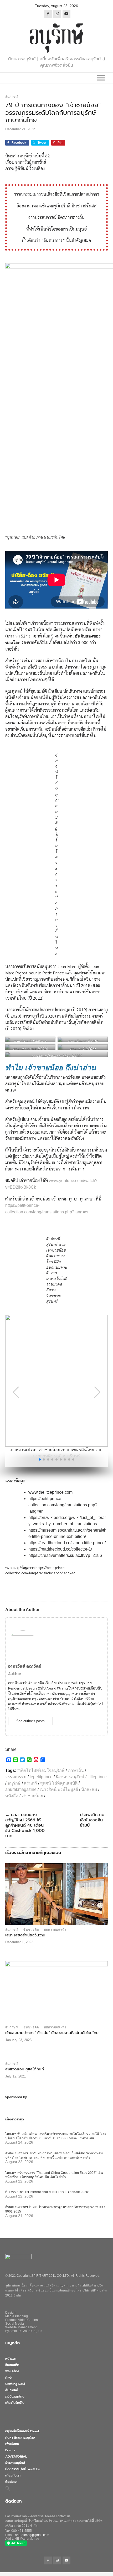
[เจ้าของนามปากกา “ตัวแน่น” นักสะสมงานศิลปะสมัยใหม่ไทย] (56, 1992)
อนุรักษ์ (14, 1783)
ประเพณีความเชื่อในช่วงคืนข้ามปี (92, 1820)
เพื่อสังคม (12, 2444)
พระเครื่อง (12, 2371)
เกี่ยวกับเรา (13, 2475)
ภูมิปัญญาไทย (15, 2396)
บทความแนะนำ (55, 1930)
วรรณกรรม (16, 1777)
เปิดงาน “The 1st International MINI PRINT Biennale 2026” (47, 2192)
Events (10, 2450)
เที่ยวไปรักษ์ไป (15, 2403)
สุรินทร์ (30, 1783)
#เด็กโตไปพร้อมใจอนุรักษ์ (41, 1770)
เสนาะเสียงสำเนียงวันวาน (25, 1935)
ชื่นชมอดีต (31, 1930)
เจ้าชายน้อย (32, 1796)
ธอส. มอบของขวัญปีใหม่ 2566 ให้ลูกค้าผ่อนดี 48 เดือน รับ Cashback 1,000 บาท (25, 1825)
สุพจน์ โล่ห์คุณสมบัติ (59, 1783)
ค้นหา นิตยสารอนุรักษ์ (20, 2438)
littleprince (97, 1777)
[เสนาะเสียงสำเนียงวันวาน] (56, 1894)
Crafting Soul (15, 2384)
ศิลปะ (9, 2378)
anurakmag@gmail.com (32, 2535)
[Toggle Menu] (101, 78)
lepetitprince (41, 1777)
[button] (40, 1459)
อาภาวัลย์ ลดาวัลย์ (25, 1666)
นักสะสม (89, 1789)
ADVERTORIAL (16, 2457)
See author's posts (30, 1721)
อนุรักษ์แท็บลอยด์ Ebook (23, 2431)
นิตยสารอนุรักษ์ (70, 1777)
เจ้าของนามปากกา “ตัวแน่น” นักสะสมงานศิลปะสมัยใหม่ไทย (52, 2033)
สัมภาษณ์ (12, 97)
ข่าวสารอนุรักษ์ (15, 2463)
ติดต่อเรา (11, 2482)
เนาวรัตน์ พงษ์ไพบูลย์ (59, 1789)
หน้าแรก (11, 2359)
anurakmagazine (21, 1789)
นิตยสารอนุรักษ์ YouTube (23, 2469)
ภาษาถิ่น (76, 1770)
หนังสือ (12, 1796)
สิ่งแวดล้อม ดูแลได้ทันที (25, 2069)
